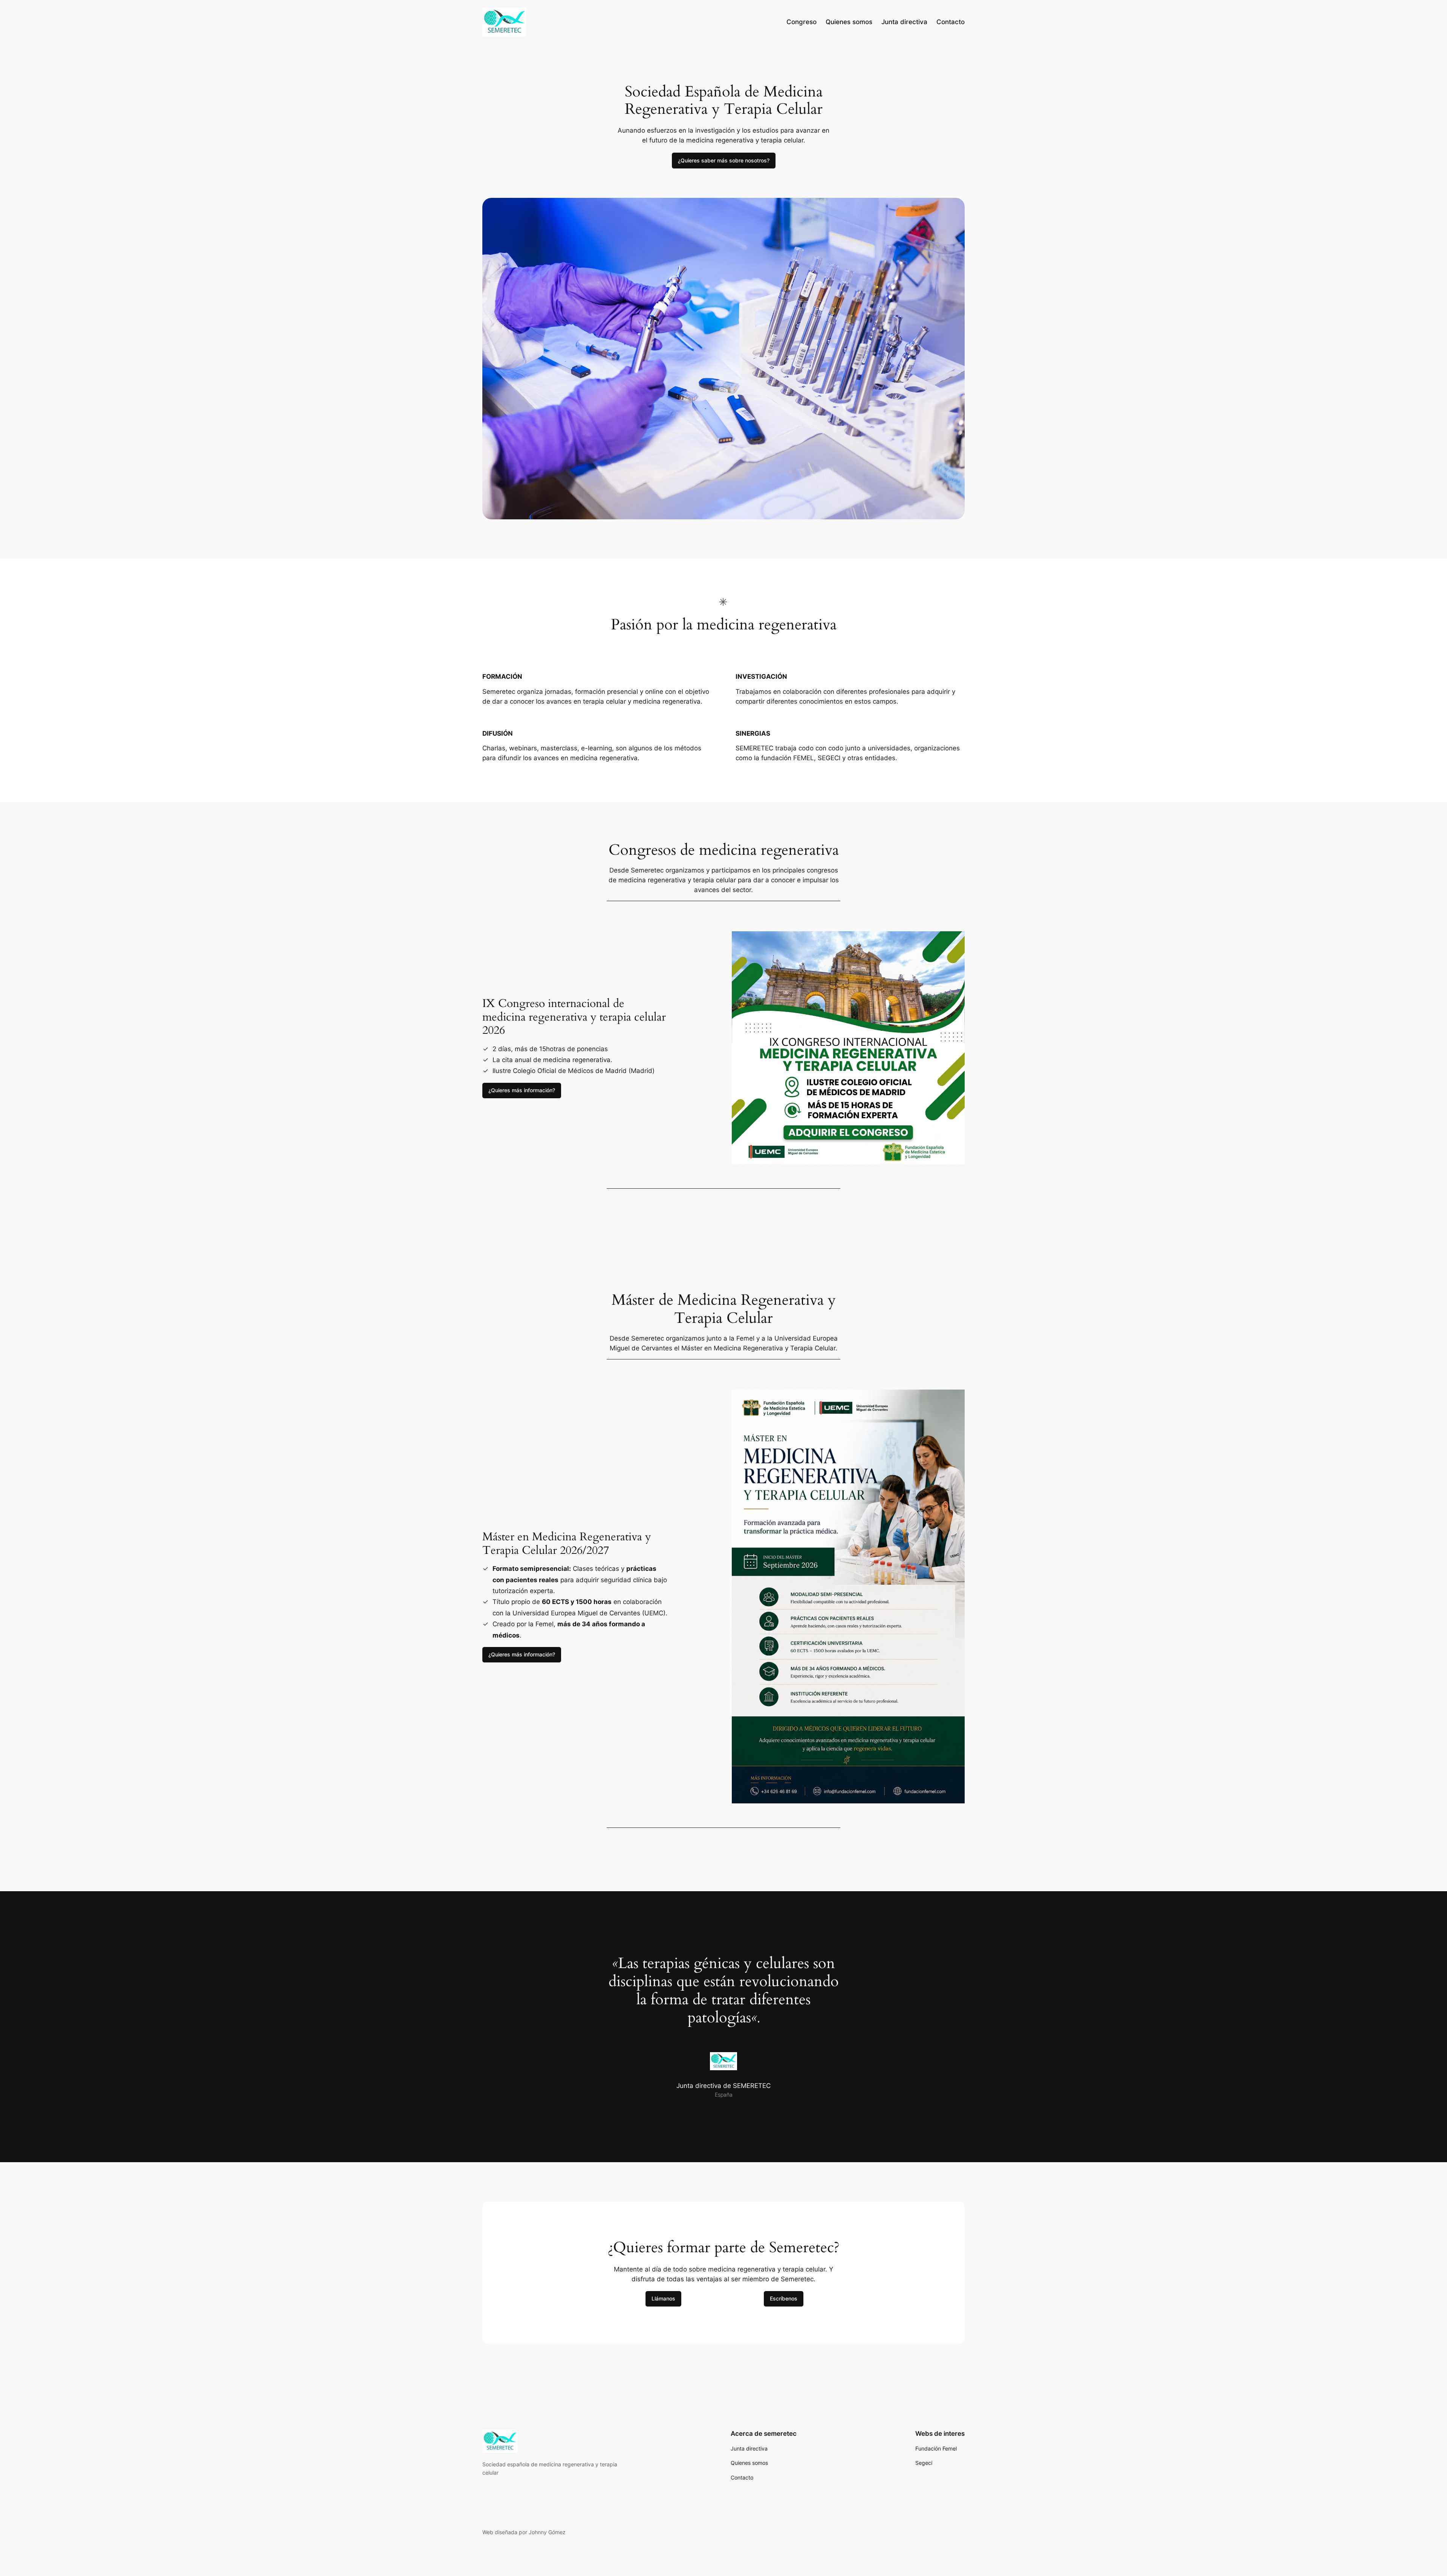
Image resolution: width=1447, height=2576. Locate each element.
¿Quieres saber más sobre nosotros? (724, 160)
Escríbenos (784, 2298)
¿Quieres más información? (522, 1090)
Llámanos (663, 2298)
